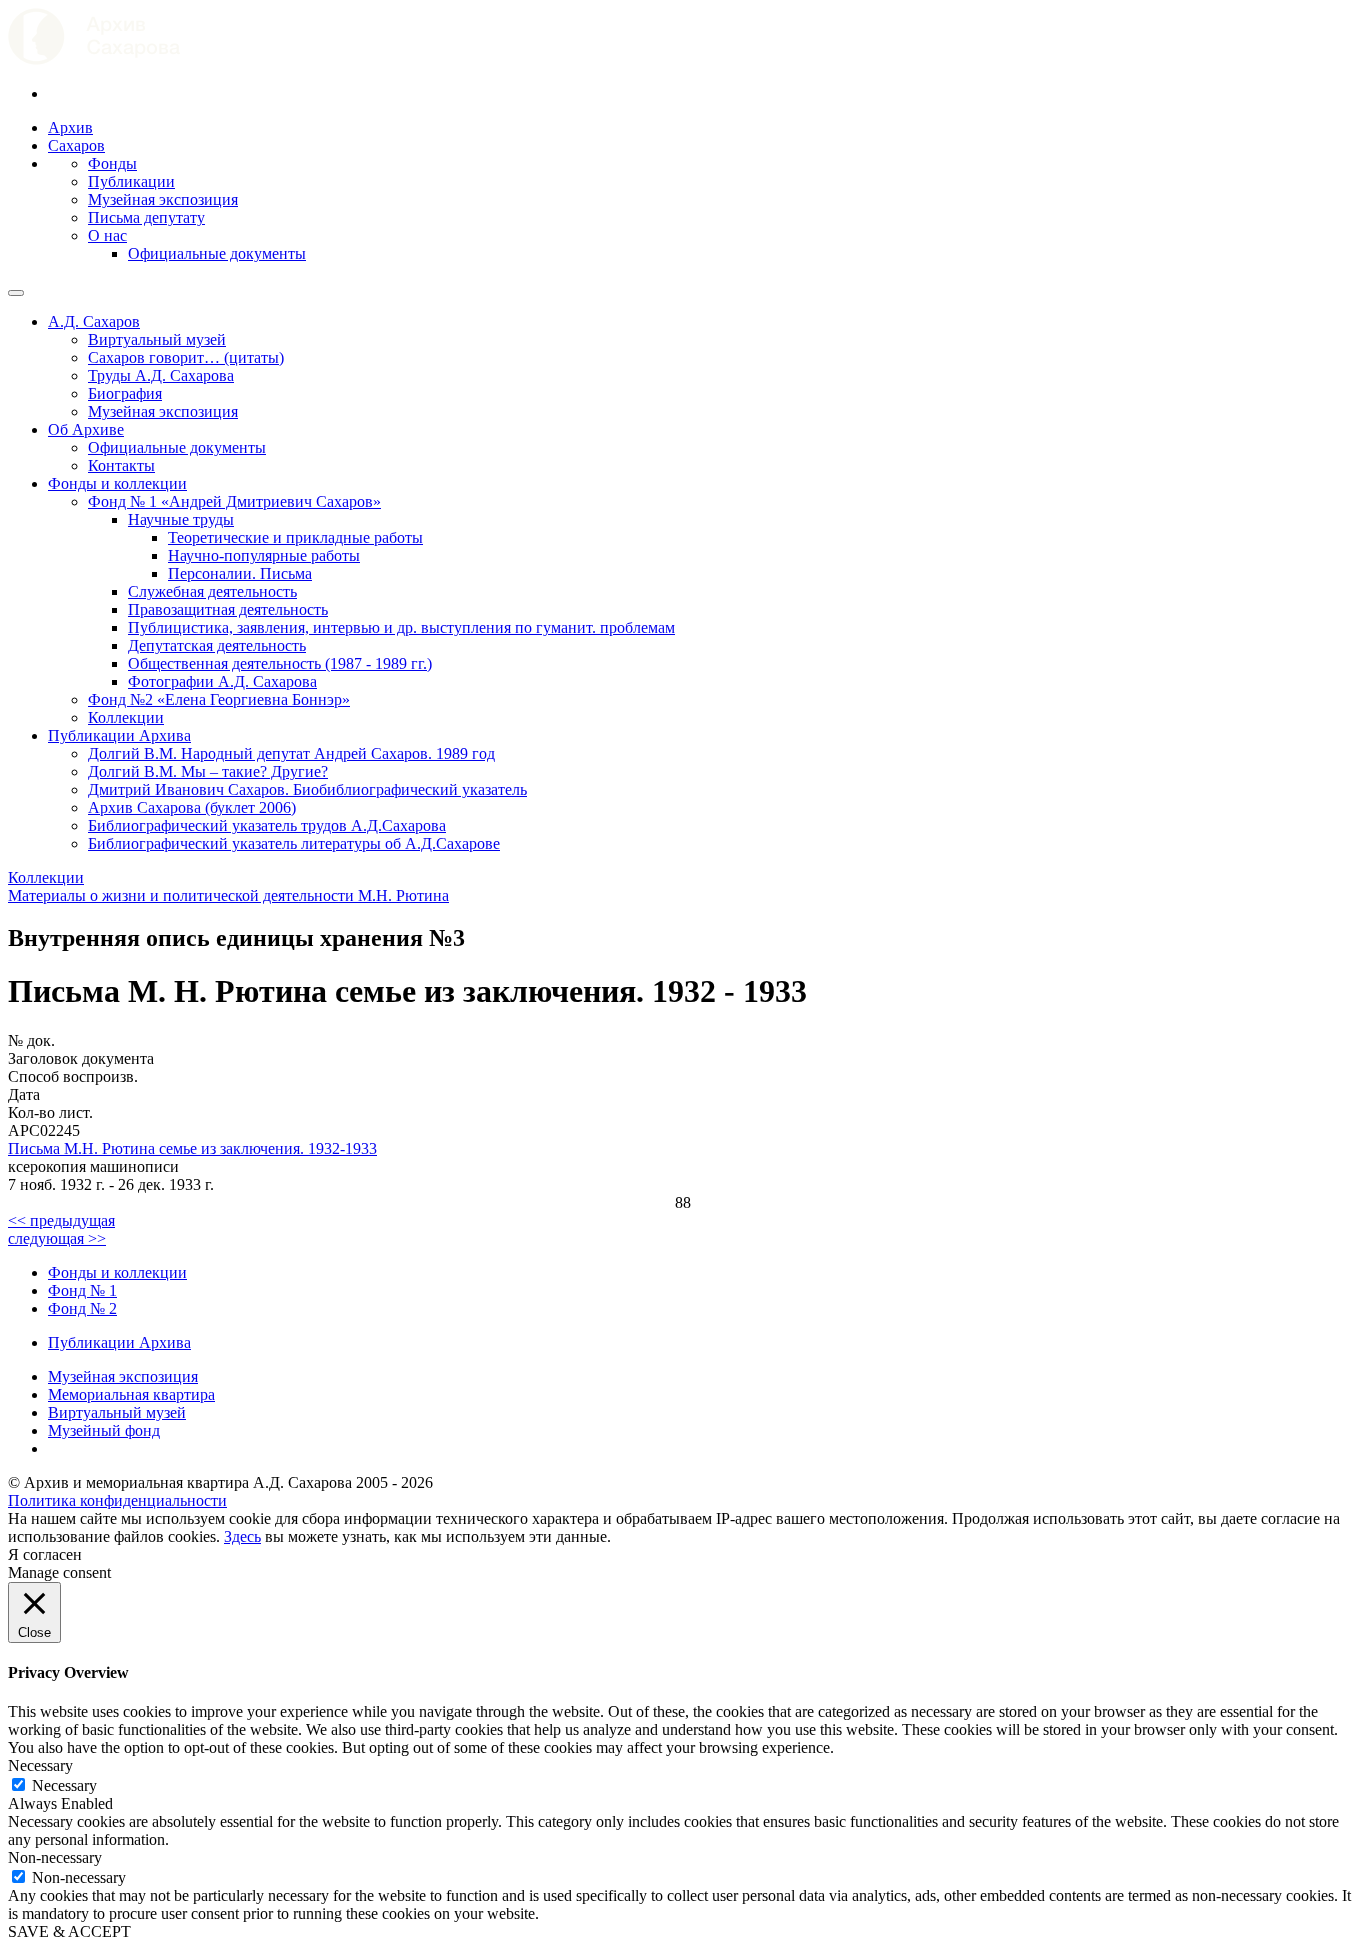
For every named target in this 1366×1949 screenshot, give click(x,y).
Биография (125, 393)
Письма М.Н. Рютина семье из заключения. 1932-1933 (192, 1148)
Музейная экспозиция (163, 199)
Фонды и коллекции (117, 483)
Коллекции (126, 717)
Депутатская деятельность (217, 645)
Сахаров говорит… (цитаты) (186, 357)
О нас (107, 235)
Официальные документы (217, 253)
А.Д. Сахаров (94, 321)
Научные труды (181, 519)
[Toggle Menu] (16, 293)
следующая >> (57, 1238)
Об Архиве (86, 429)
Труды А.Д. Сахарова (161, 375)
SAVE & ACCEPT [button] (69, 1931)
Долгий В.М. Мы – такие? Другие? (208, 771)
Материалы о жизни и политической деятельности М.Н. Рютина (228, 895)
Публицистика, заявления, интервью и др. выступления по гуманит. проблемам (401, 627)
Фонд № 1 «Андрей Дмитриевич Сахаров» (234, 501)
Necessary (64, 1785)
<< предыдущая (61, 1220)
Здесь (242, 1536)
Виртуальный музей (157, 339)
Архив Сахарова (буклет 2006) (192, 807)
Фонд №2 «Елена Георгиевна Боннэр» (219, 699)
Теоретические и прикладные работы (295, 537)
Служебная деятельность (212, 591)
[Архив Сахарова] (94, 59)
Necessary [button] (40, 1765)
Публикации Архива (119, 735)
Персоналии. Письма (240, 573)
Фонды (112, 163)
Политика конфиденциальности (117, 1500)
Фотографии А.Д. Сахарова (222, 681)
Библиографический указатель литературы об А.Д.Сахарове (294, 843)
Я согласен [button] (45, 1554)
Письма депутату (146, 217)
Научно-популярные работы (264, 555)
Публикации (131, 181)
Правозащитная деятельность (228, 609)
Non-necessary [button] (55, 1857)
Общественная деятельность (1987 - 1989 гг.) (280, 663)
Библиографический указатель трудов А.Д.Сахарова (267, 825)
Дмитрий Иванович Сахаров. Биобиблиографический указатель (307, 789)
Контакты (121, 465)
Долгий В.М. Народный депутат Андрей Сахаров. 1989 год (291, 753)
